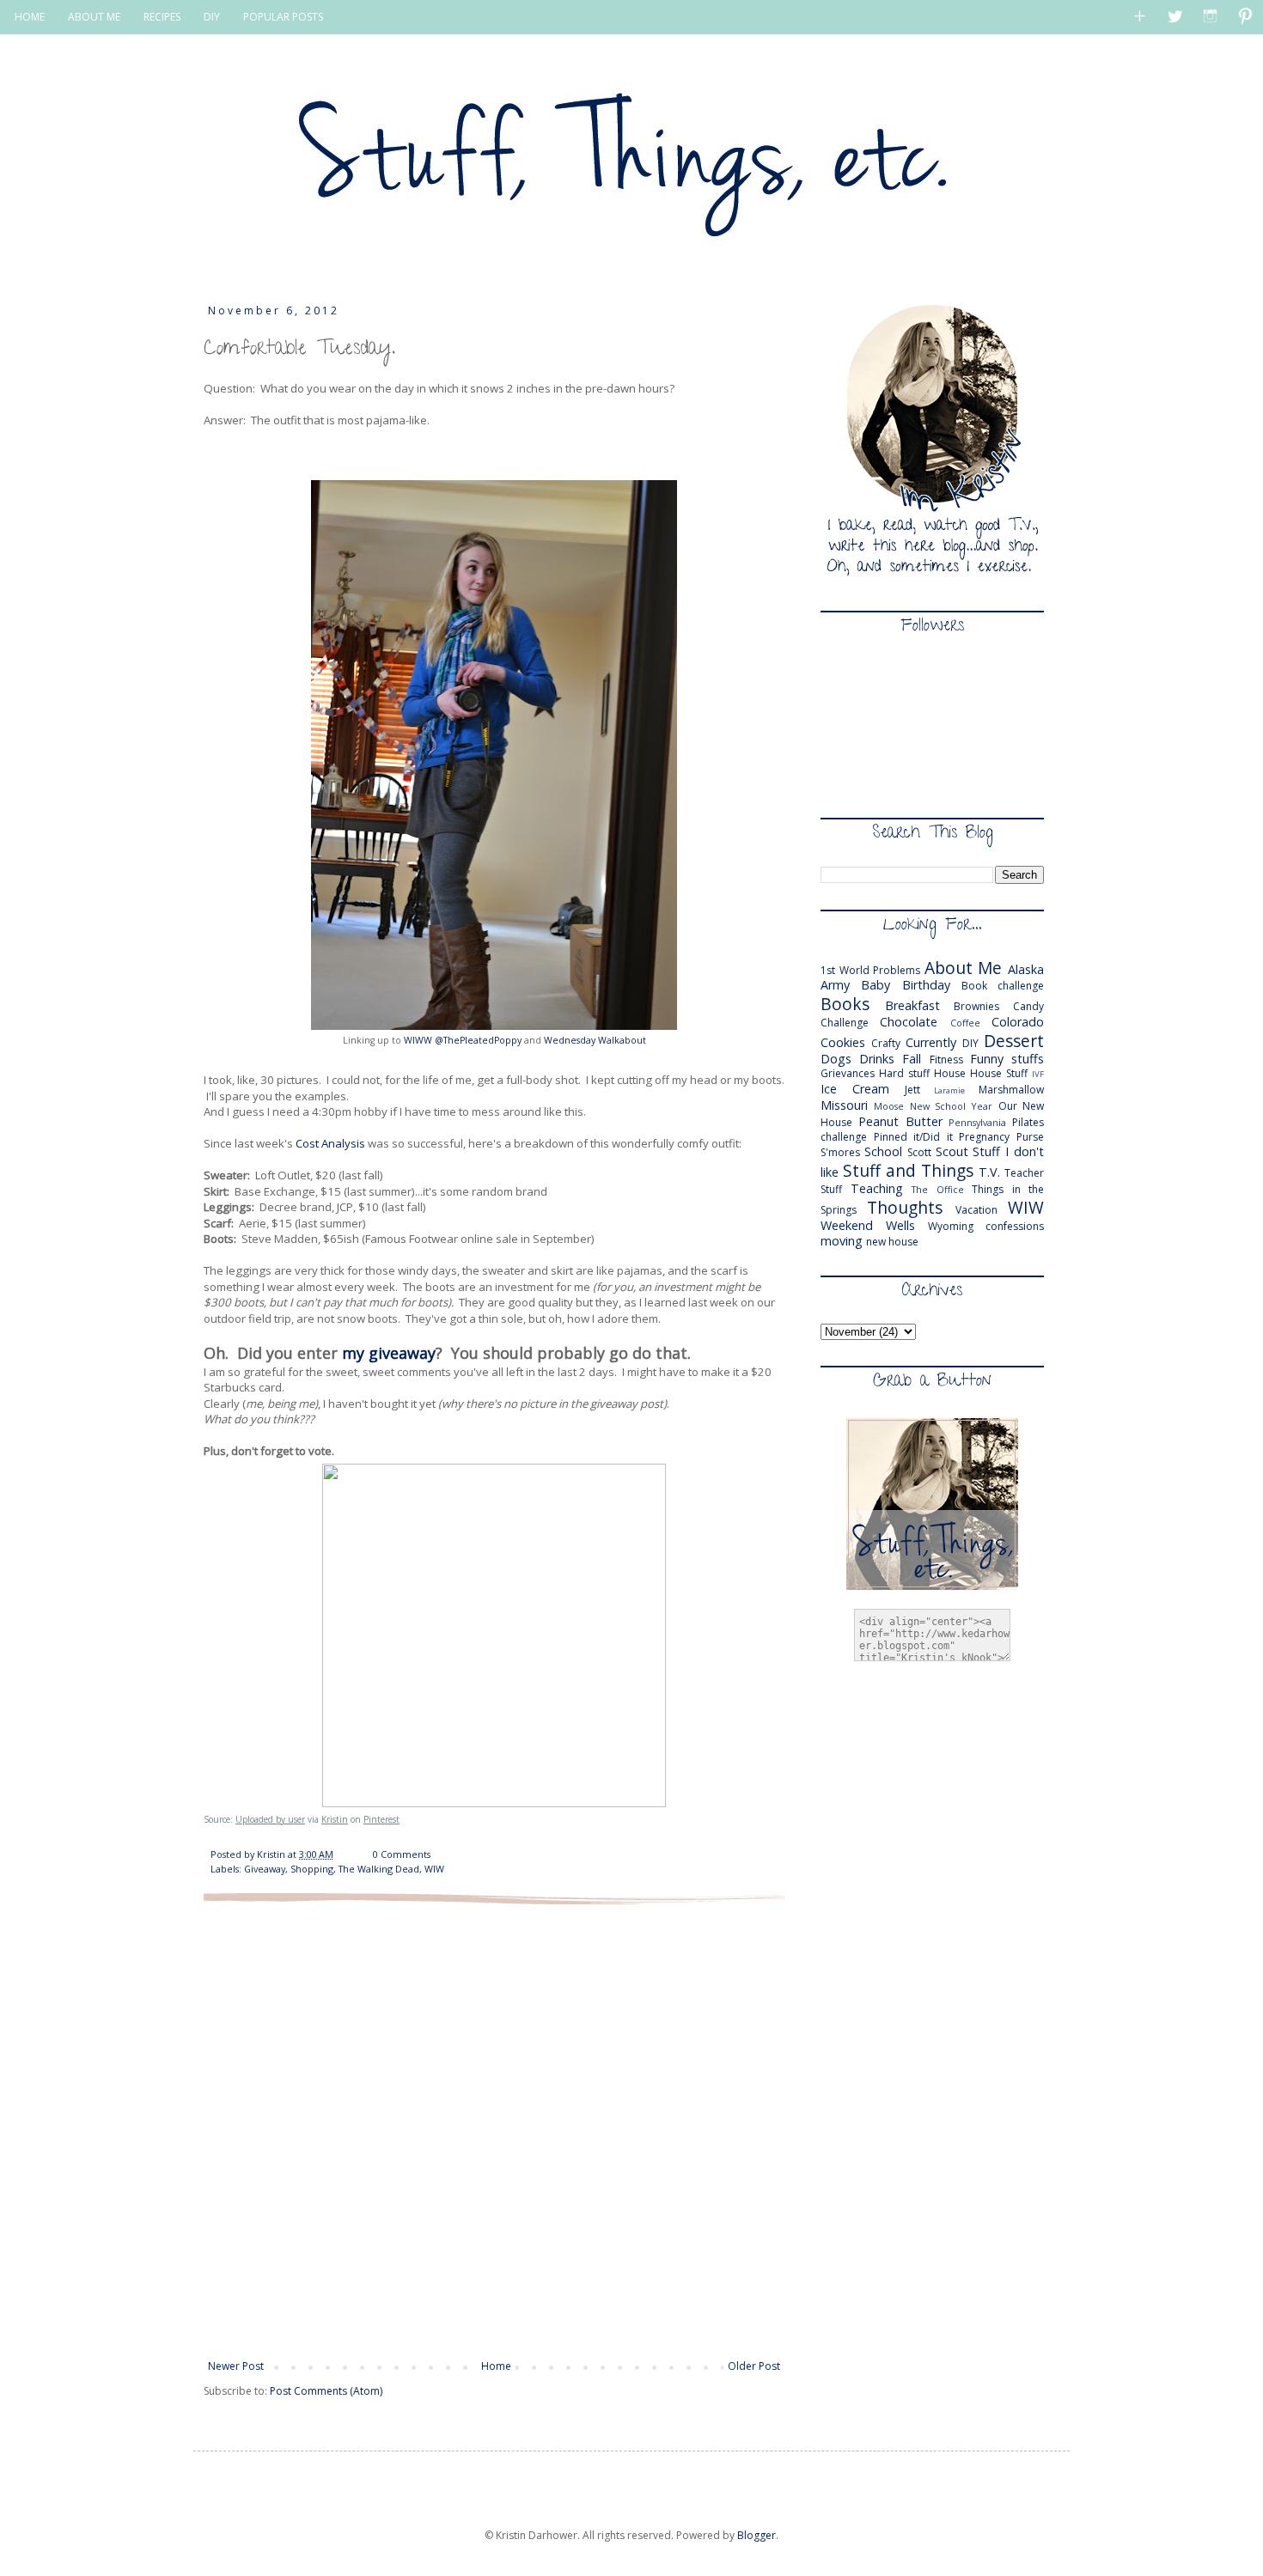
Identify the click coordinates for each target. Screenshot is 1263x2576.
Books (845, 1004)
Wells (900, 1225)
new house (892, 1242)
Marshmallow (1011, 1090)
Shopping (312, 1869)
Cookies (843, 1042)
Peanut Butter (900, 1121)
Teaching (877, 1188)
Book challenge (1003, 986)
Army (835, 985)
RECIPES (162, 17)
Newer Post (236, 2366)
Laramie (949, 1090)
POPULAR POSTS (283, 17)
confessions (1015, 1226)
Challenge (845, 1023)
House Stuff (999, 1073)
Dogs (836, 1059)
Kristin (335, 1819)
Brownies (976, 1006)
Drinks (877, 1059)
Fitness (946, 1060)
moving (842, 1241)
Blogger (757, 2535)
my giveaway (389, 1353)
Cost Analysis (330, 1143)
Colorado (1018, 1022)
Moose (889, 1106)
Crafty (886, 1043)
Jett (912, 1090)
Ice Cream (855, 1089)
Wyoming (951, 1226)
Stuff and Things (908, 1170)
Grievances (848, 1073)
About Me (964, 968)
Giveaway (265, 1869)
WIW (434, 1869)
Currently (931, 1042)
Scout (952, 1151)
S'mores (840, 1152)
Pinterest (381, 1819)
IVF (1038, 1074)
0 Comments (402, 1854)
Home (496, 2366)
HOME (30, 17)
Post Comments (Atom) (326, 2391)
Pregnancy (984, 1137)
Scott (919, 1152)
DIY (212, 17)
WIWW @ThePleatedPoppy (463, 1040)
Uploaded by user (270, 1819)
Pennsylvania (977, 1122)
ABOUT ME (94, 17)
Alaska (1026, 969)
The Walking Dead (379, 1869)
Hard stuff (904, 1073)
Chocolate (909, 1022)
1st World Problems (870, 970)
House (950, 1073)
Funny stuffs (1007, 1059)
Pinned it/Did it (913, 1137)
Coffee (965, 1023)
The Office (938, 1189)
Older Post (754, 2366)
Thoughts (905, 1207)
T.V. (989, 1172)
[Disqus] (494, 2130)
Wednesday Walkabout (595, 1040)
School (883, 1151)
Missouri (844, 1105)
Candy (1028, 1006)
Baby (876, 985)
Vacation (976, 1210)
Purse (1030, 1137)
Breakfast (912, 1005)
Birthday (926, 985)
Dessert (1014, 1041)
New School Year (952, 1106)
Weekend (847, 1225)
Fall (912, 1059)
